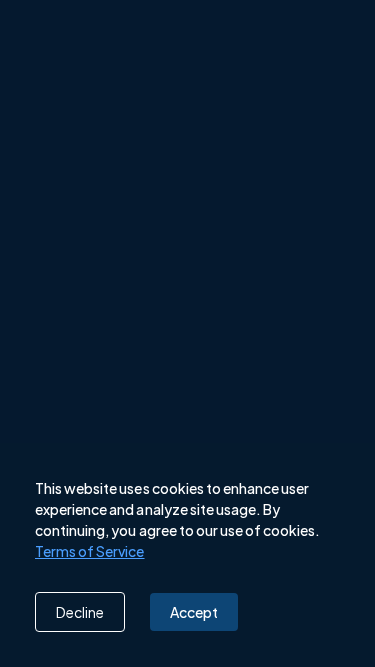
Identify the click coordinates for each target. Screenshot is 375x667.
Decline (80, 612)
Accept (194, 612)
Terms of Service (90, 551)
